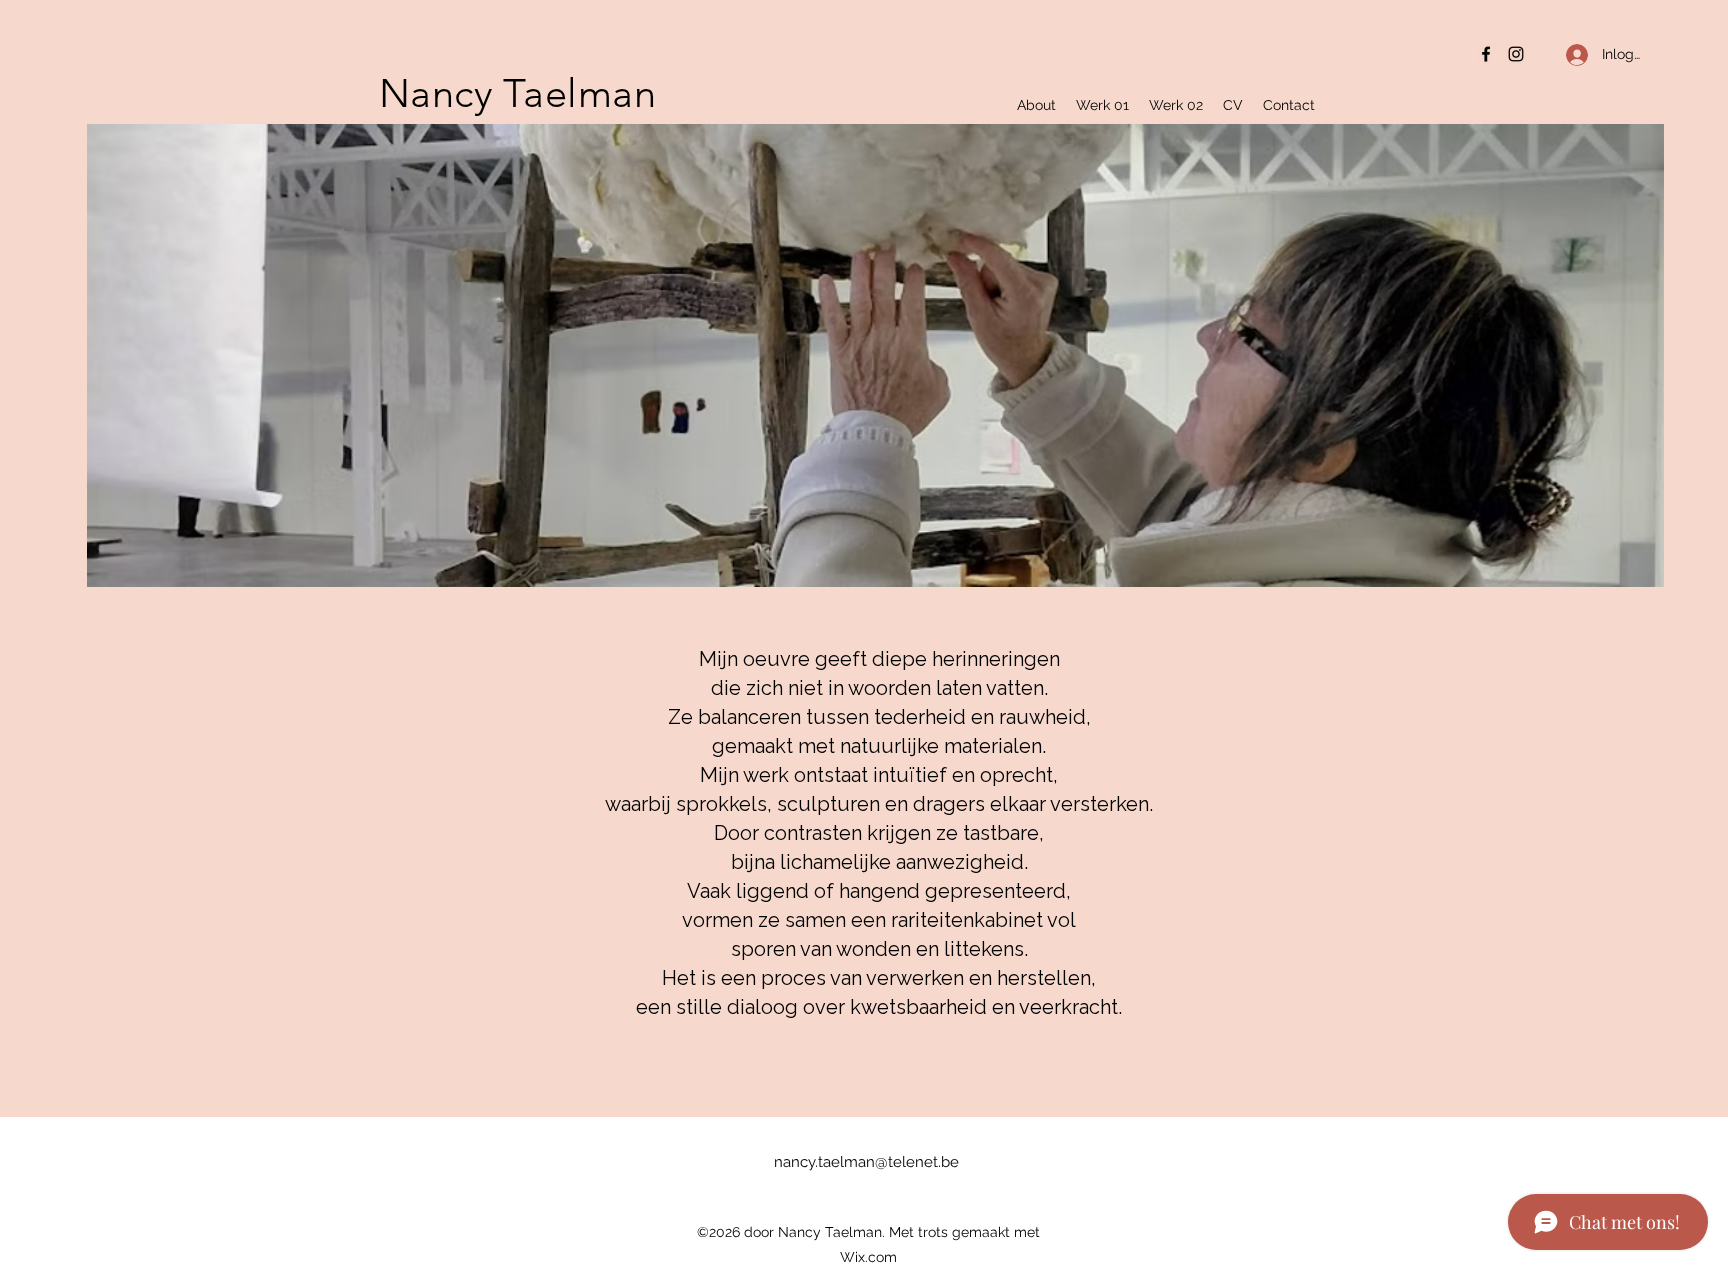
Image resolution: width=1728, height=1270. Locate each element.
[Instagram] (1516, 54)
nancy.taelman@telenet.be (866, 1162)
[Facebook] (1486, 54)
